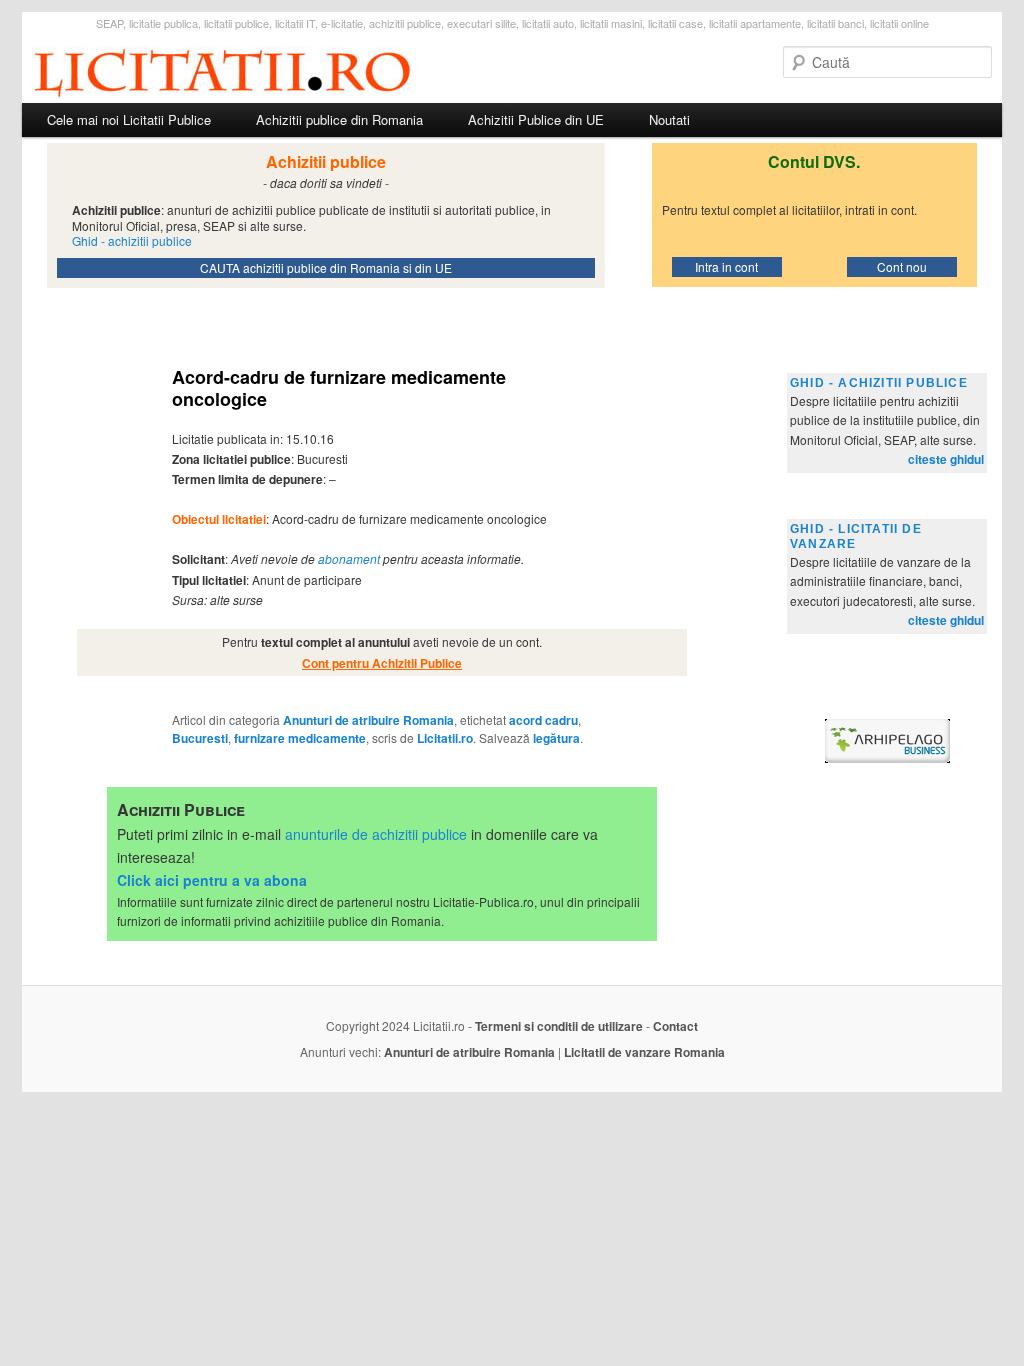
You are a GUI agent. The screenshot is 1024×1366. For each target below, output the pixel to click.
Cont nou (902, 266)
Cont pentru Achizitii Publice (382, 663)
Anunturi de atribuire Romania (368, 720)
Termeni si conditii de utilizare (559, 1026)
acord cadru (543, 720)
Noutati (669, 119)
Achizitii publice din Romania (339, 119)
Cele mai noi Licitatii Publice (129, 119)
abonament (349, 558)
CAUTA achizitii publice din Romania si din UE (326, 267)
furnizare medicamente (300, 738)
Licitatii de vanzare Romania (644, 1052)
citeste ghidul (946, 459)
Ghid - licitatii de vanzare (856, 536)
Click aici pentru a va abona (212, 880)
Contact (675, 1026)
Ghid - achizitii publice (879, 383)
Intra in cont (726, 266)
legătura (556, 738)
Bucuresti (200, 738)
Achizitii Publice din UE (536, 119)
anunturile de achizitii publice (376, 834)
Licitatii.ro (445, 738)
